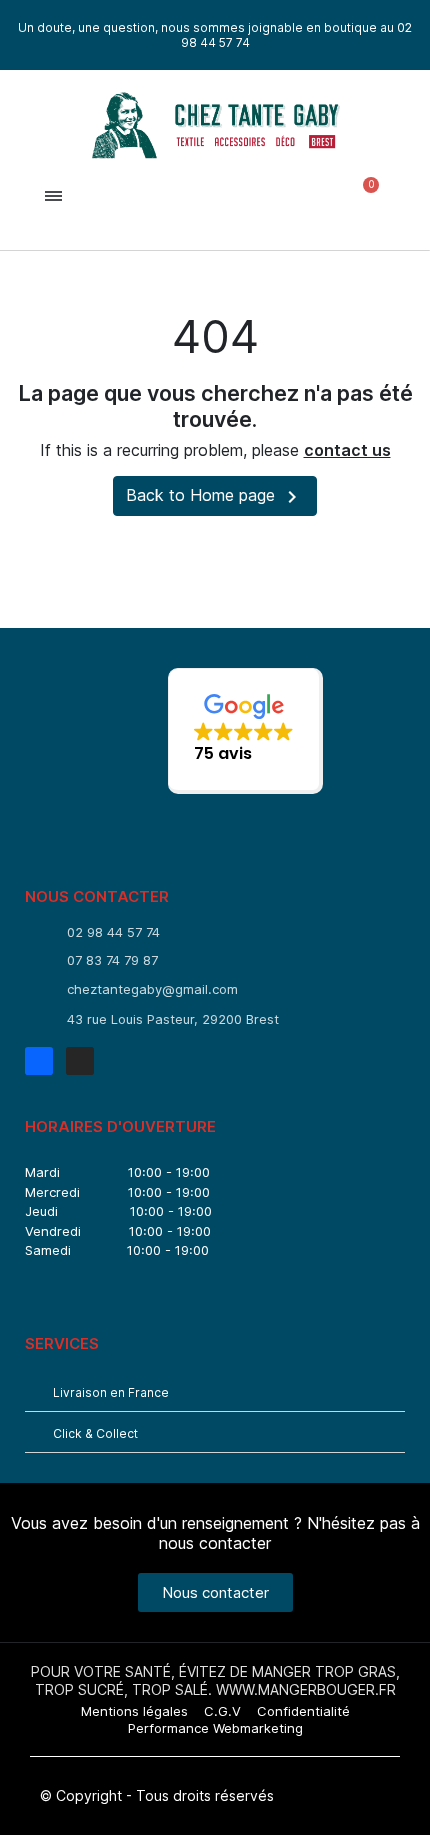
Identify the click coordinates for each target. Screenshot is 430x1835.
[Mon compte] (285, 196)
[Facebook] (39, 1061)
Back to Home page (215, 497)
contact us (347, 450)
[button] (211, 196)
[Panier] (362, 196)
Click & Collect (95, 1433)
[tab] (215, 1391)
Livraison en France (111, 1392)
